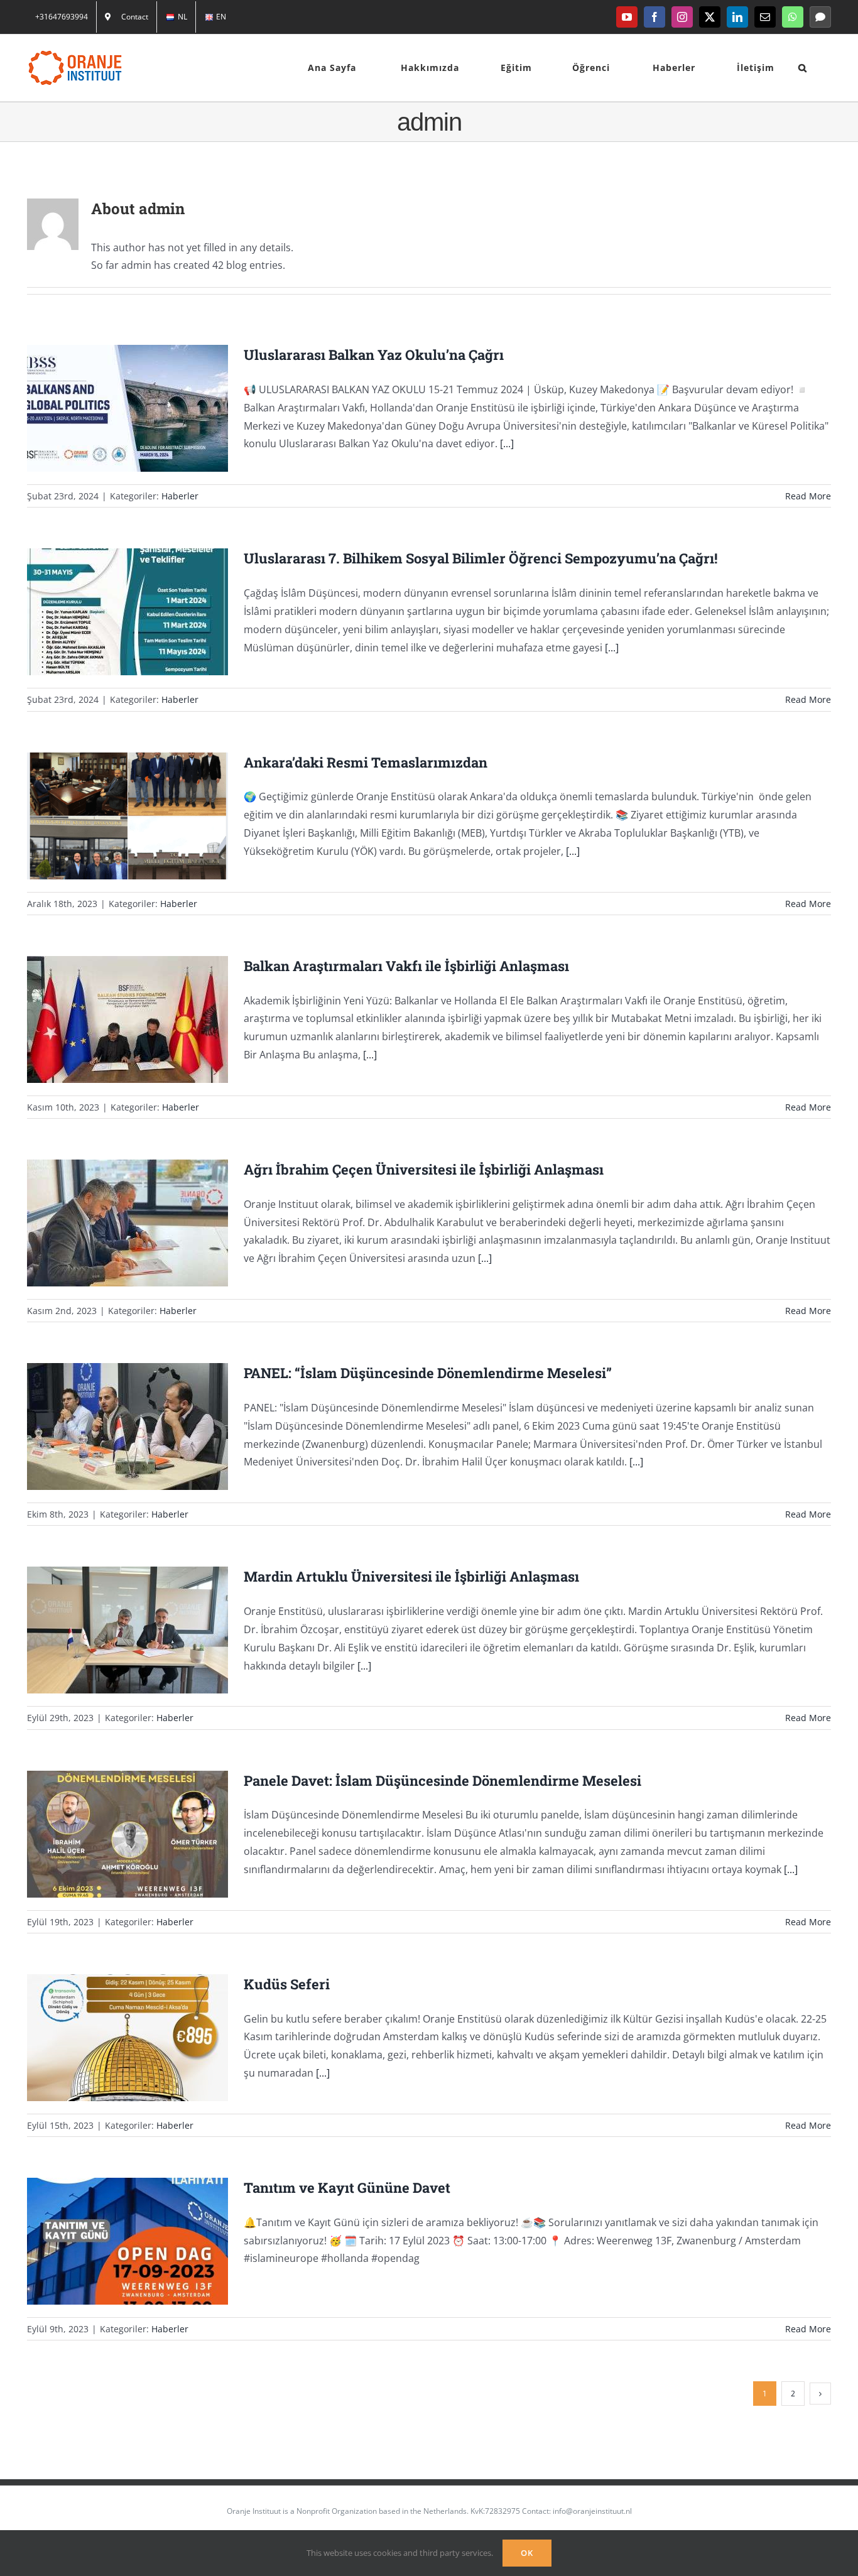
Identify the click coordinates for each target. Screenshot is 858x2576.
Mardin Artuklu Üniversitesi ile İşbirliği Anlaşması (111, 1630)
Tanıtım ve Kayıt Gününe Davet (111, 2241)
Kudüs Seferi (111, 2037)
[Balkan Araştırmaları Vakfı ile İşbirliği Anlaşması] (128, 1019)
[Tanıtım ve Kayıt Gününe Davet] (128, 2241)
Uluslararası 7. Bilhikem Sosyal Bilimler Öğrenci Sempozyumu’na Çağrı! (111, 612)
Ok (527, 2553)
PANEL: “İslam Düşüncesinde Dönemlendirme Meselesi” (111, 1427)
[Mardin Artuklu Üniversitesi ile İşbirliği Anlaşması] (128, 1630)
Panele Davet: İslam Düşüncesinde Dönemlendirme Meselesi (111, 1834)
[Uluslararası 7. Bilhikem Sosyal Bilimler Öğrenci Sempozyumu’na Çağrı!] (128, 612)
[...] (507, 443)
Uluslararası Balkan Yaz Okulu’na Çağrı (111, 409)
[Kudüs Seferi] (128, 2038)
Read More (808, 496)
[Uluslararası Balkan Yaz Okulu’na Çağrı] (128, 408)
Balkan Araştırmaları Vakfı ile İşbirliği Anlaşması (111, 1019)
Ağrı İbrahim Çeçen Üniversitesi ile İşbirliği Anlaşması (111, 1223)
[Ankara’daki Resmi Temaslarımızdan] (128, 816)
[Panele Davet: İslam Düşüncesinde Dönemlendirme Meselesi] (128, 1834)
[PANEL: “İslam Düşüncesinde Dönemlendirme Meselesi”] (128, 1427)
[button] (803, 68)
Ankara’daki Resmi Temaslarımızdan (111, 816)
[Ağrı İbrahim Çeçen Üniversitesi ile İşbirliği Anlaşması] (128, 1223)
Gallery (145, 409)
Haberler (180, 496)
